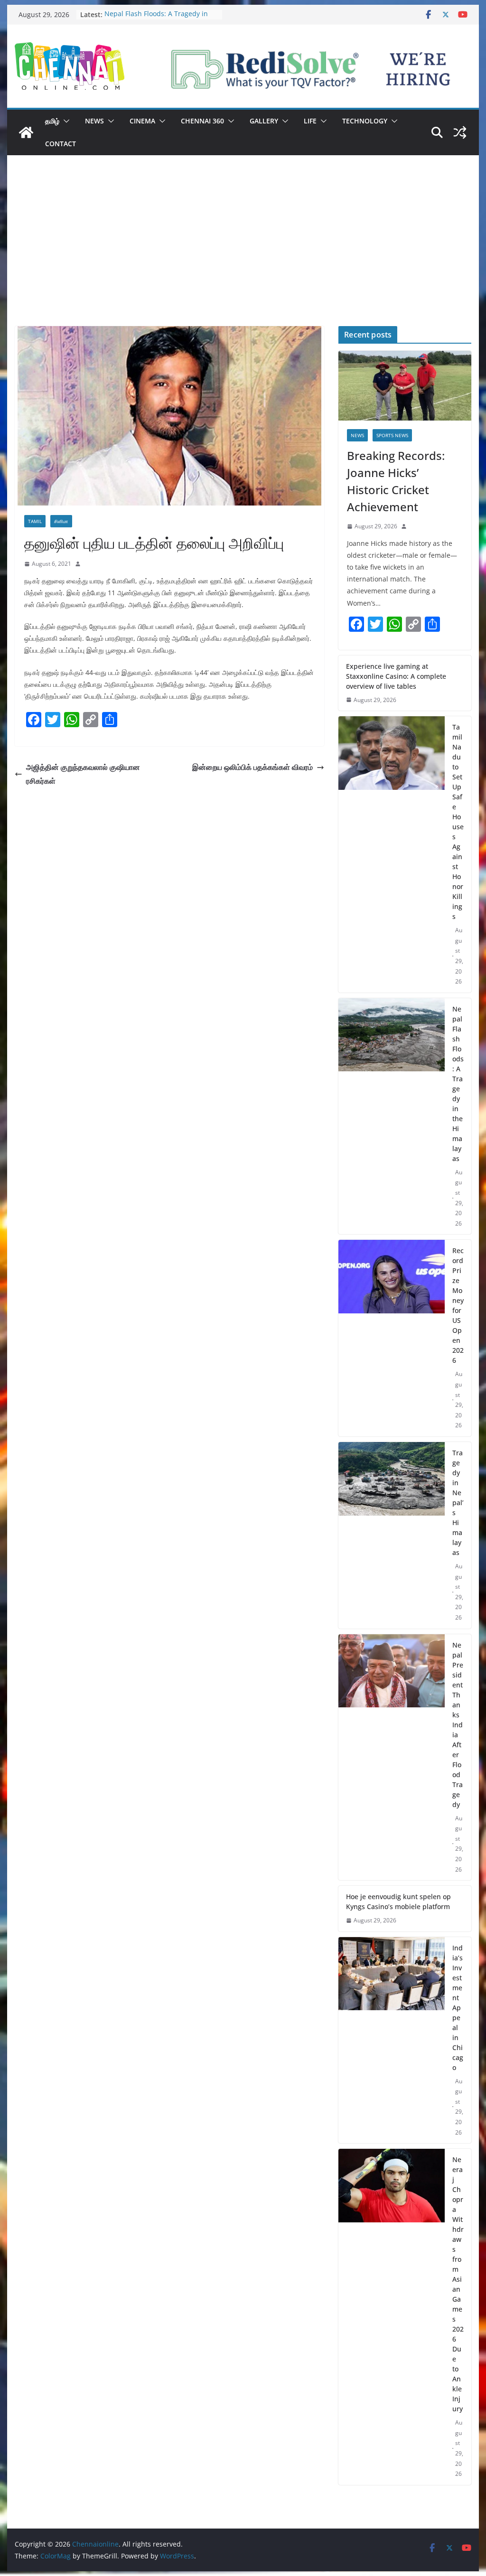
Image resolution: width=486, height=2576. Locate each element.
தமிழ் (52, 121)
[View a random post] (460, 132)
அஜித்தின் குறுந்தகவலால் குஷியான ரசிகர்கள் (83, 774)
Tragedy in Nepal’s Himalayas (458, 1503)
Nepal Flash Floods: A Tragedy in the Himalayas (458, 1084)
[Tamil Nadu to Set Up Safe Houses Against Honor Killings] (391, 854)
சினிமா (61, 521)
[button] (65, 121)
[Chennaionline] (26, 132)
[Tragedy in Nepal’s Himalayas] (391, 1535)
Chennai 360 (202, 121)
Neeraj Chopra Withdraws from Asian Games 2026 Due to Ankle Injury (458, 2284)
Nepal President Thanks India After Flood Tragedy (458, 1725)
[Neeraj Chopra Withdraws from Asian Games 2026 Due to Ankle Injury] (391, 2317)
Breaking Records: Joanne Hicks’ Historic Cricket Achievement (396, 481)
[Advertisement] (243, 255)
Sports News (392, 435)
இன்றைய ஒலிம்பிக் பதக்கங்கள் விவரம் (252, 767)
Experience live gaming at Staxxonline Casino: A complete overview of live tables (396, 676)
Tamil (35, 521)
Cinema (142, 121)
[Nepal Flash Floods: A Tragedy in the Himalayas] (391, 1116)
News (94, 121)
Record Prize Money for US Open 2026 (458, 1305)
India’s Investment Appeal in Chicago (458, 2008)
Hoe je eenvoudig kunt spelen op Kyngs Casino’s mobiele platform (398, 1902)
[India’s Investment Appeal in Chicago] (391, 2040)
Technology (365, 121)
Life (310, 121)
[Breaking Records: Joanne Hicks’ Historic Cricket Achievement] (405, 386)
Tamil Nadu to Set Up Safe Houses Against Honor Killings (458, 822)
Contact (61, 144)
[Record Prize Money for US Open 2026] (391, 1338)
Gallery (264, 121)
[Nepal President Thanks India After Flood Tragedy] (391, 1757)
